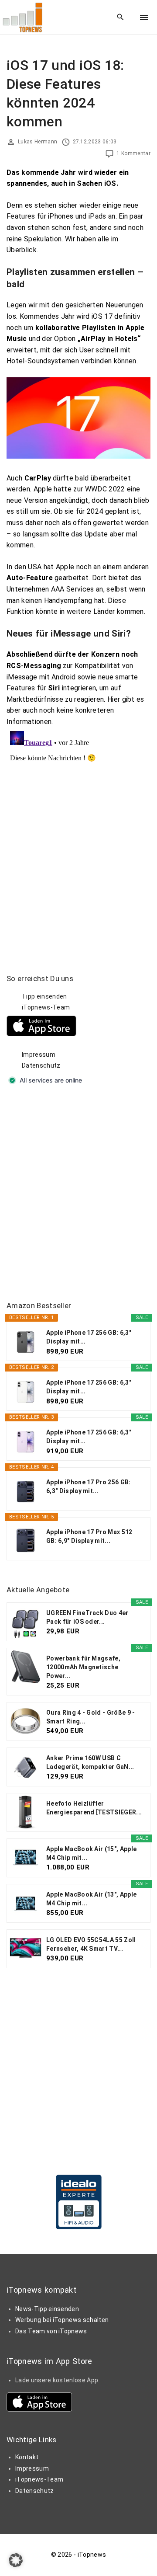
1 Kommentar (133, 153)
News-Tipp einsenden (47, 2309)
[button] (16, 2560)
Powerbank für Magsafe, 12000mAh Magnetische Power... (83, 1667)
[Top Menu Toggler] (144, 17)
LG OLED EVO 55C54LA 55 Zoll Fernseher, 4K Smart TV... (91, 1944)
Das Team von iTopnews (51, 2331)
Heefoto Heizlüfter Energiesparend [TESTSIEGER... (94, 1808)
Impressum (39, 1055)
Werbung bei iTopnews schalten (62, 2320)
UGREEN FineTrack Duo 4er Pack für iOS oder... (87, 1617)
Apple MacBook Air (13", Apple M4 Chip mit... (91, 1899)
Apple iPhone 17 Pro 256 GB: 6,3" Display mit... (89, 1486)
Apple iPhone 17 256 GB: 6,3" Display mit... (89, 1337)
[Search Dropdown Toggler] (121, 17)
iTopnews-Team (46, 1007)
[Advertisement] (78, 1194)
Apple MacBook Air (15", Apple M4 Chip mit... (91, 1853)
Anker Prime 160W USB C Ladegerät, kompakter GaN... (90, 1762)
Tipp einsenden (44, 996)
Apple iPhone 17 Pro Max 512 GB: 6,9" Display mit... (89, 1536)
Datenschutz (41, 1065)
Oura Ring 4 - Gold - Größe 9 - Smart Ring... (91, 1717)
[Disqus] (78, 837)
